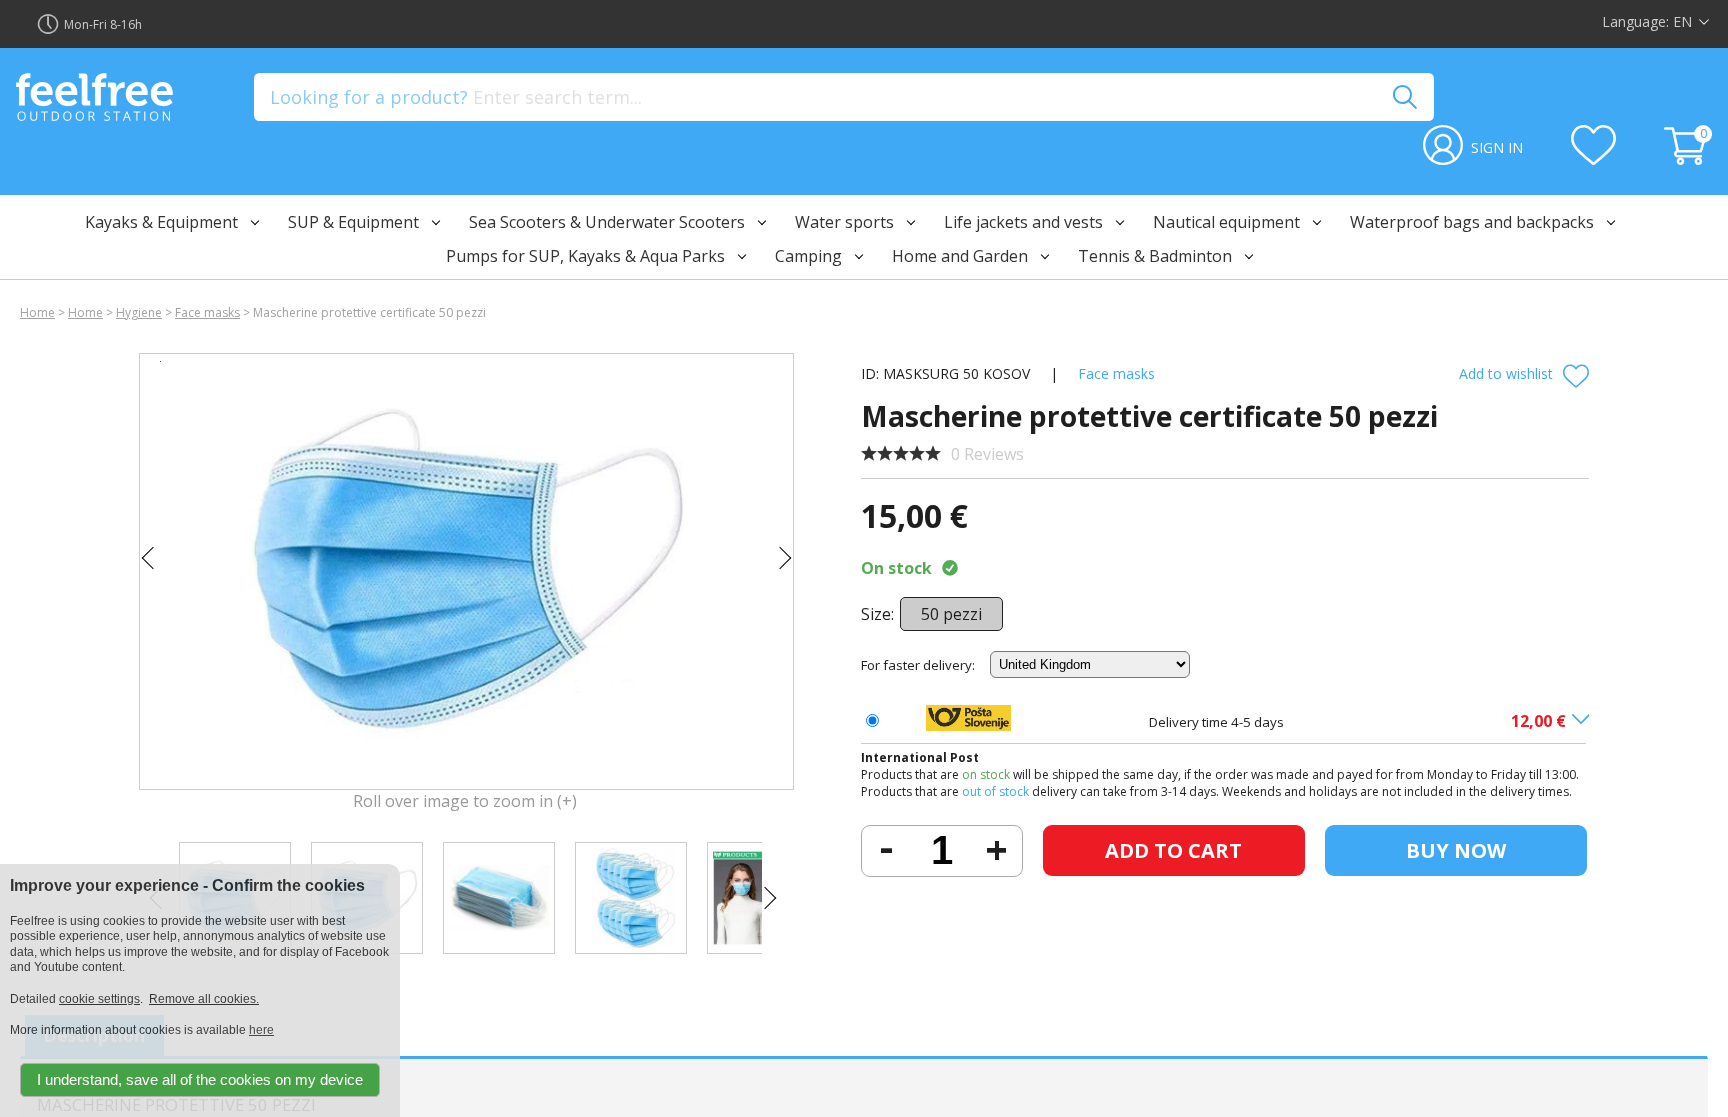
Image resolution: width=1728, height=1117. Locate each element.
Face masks (207, 312)
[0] (1688, 159)
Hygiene (139, 312)
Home (37, 312)
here (261, 1030)
